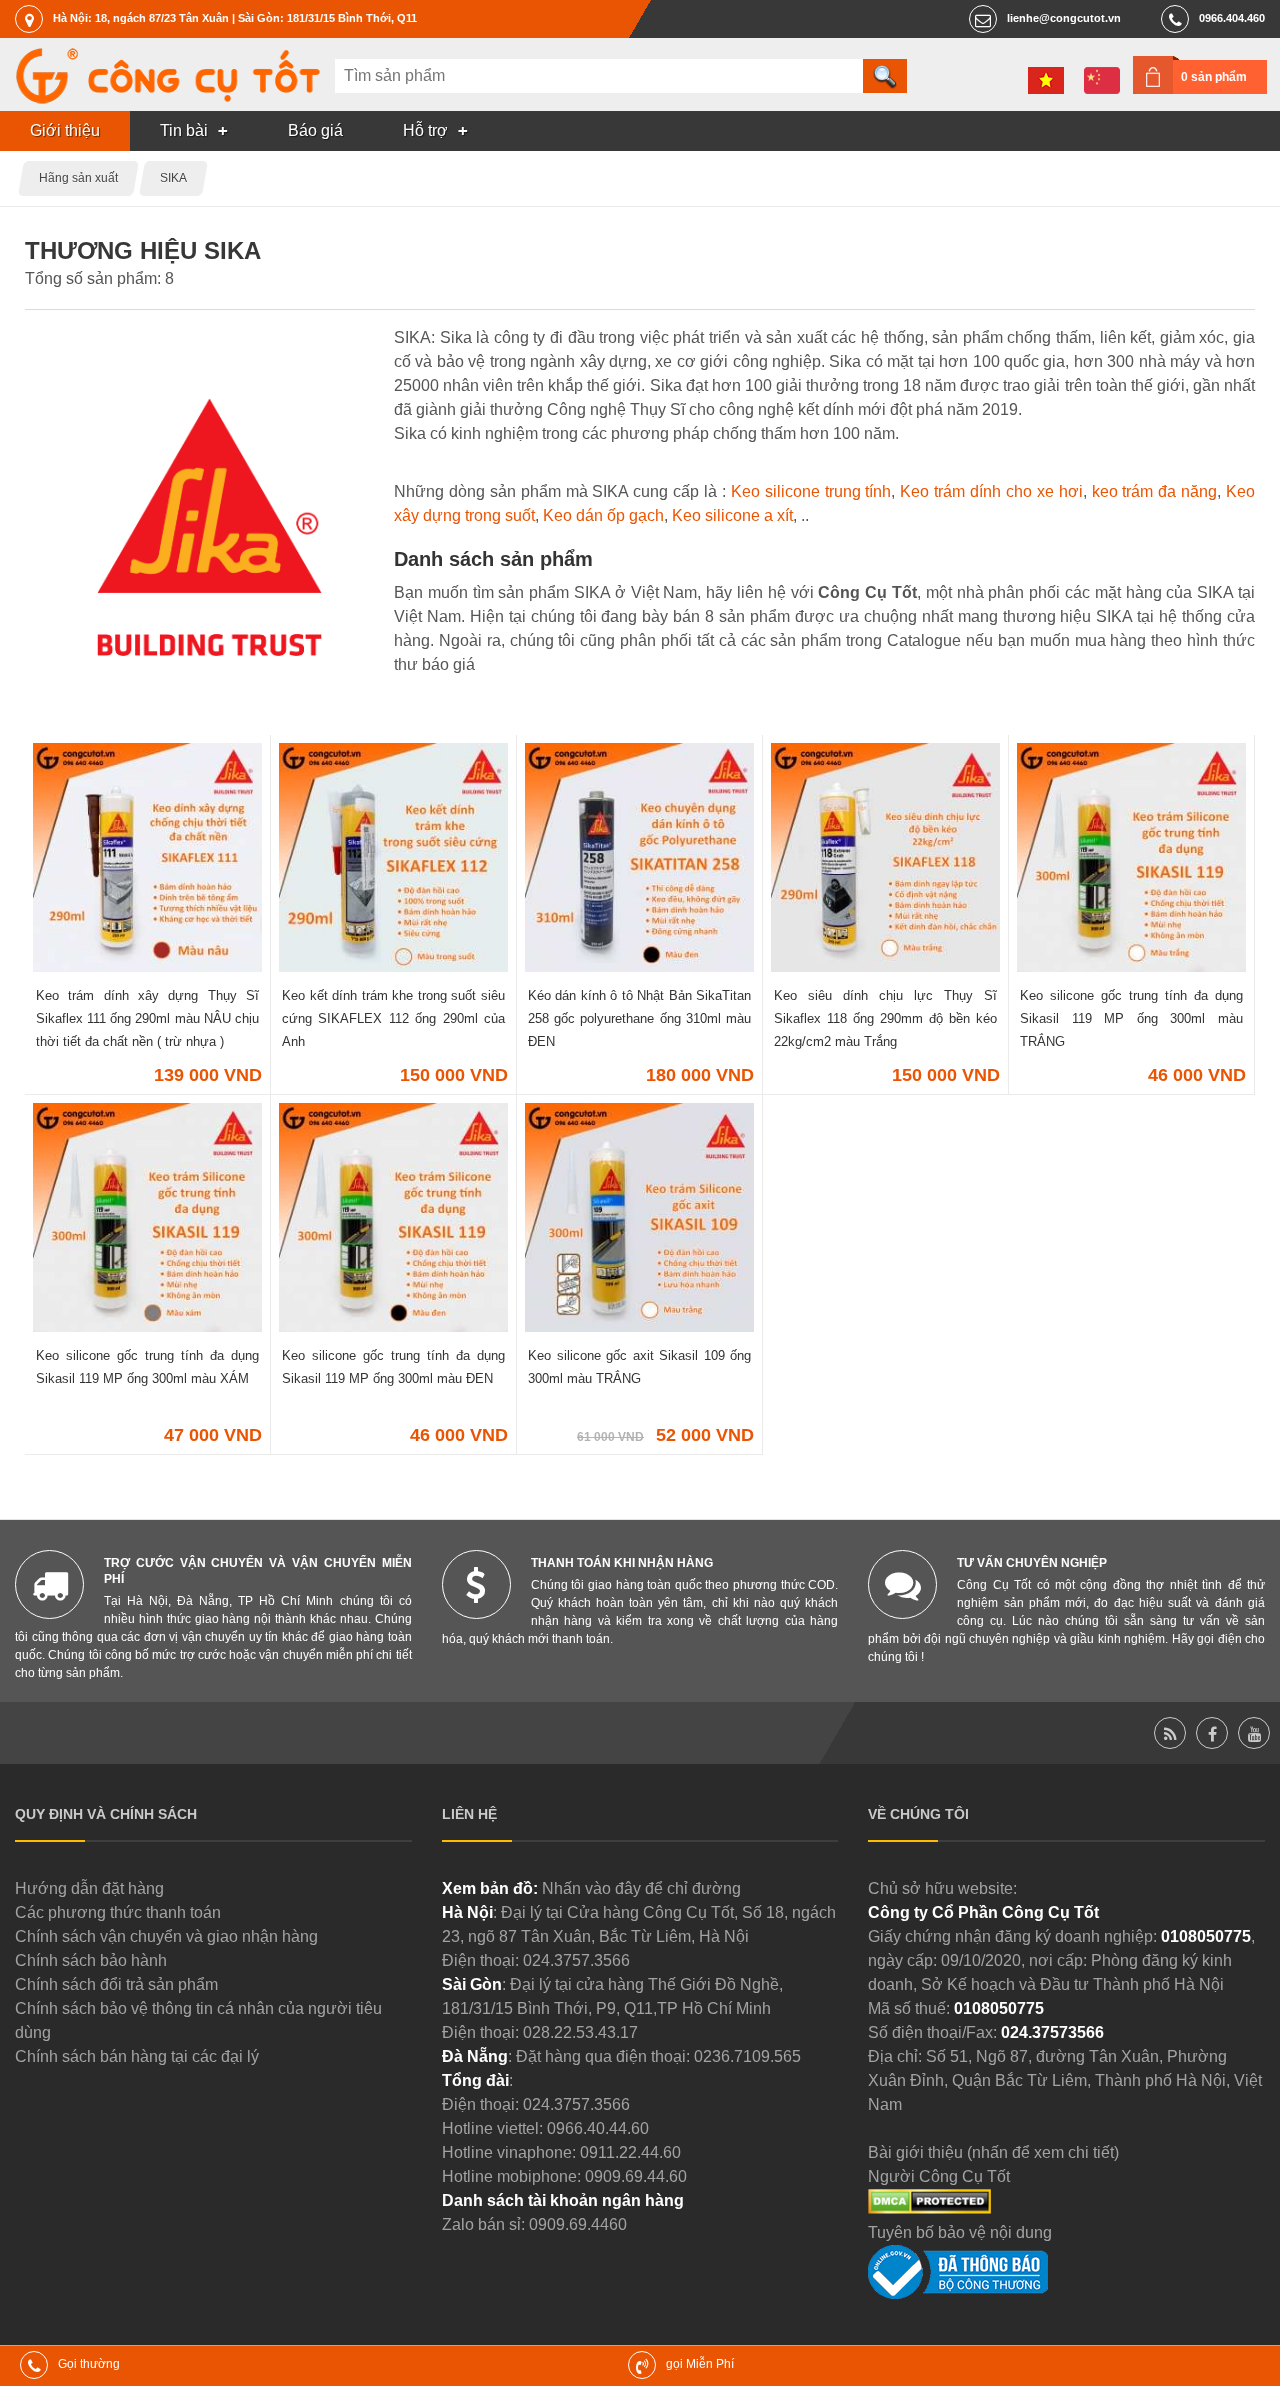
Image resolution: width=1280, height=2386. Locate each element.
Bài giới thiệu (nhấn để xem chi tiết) (993, 2152)
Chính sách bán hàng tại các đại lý (137, 2056)
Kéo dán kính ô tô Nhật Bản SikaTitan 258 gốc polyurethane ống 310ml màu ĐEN (639, 1018)
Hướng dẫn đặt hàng (89, 1888)
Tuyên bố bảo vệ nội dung (960, 2232)
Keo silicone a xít (732, 515)
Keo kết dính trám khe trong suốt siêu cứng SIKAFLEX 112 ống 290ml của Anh (393, 1018)
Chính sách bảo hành (91, 1960)
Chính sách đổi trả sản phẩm (116, 1984)
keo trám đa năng (1155, 491)
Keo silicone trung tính (811, 491)
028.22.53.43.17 (580, 2032)
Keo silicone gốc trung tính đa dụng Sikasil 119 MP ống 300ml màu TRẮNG (1131, 1018)
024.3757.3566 (576, 1960)
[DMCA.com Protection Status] (929, 2208)
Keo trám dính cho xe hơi (991, 491)
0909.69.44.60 (636, 2176)
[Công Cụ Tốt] (167, 98)
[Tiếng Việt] (1046, 80)
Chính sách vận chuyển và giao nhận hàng (166, 1936)
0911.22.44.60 (630, 2152)
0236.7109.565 (747, 2056)
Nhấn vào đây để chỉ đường (641, 1888)
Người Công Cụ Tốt (939, 2176)
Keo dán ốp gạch (603, 515)
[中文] (1102, 80)
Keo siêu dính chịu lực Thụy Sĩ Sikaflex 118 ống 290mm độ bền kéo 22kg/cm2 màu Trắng (885, 1018)
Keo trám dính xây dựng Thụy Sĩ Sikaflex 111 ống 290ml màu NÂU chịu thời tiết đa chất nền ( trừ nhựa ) (147, 1018)
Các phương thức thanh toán (118, 1912)
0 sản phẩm (1214, 77)
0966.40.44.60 (598, 2128)
